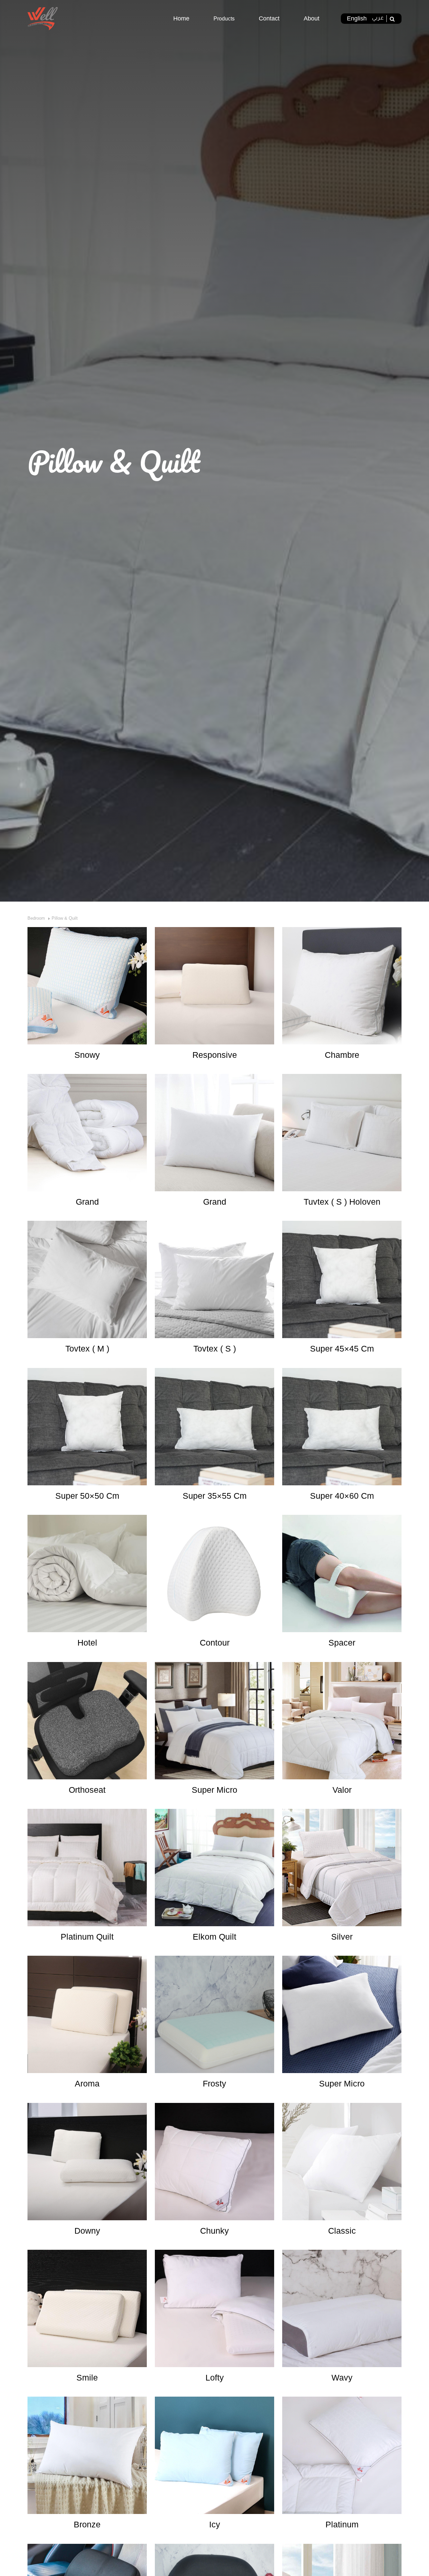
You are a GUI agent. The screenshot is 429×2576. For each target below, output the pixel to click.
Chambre (342, 1055)
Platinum (342, 2524)
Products (224, 19)
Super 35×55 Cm (215, 1496)
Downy (87, 2231)
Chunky (214, 2231)
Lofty (215, 2378)
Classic (342, 2231)
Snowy (87, 1055)
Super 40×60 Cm (342, 1496)
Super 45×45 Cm (342, 1349)
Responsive (215, 1055)
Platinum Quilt (87, 1937)
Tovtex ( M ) (87, 1349)
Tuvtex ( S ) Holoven (342, 1202)
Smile (87, 2378)
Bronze (87, 2524)
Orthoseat (87, 1790)
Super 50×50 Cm (87, 1496)
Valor (342, 1790)
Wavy (342, 2378)
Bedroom (36, 918)
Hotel (87, 1643)
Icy (215, 2524)
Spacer (342, 1643)
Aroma (87, 2083)
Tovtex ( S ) (215, 1349)
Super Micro (214, 1790)
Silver (342, 1937)
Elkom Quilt (214, 1937)
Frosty (214, 2083)
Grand (87, 1202)
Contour (215, 1643)
